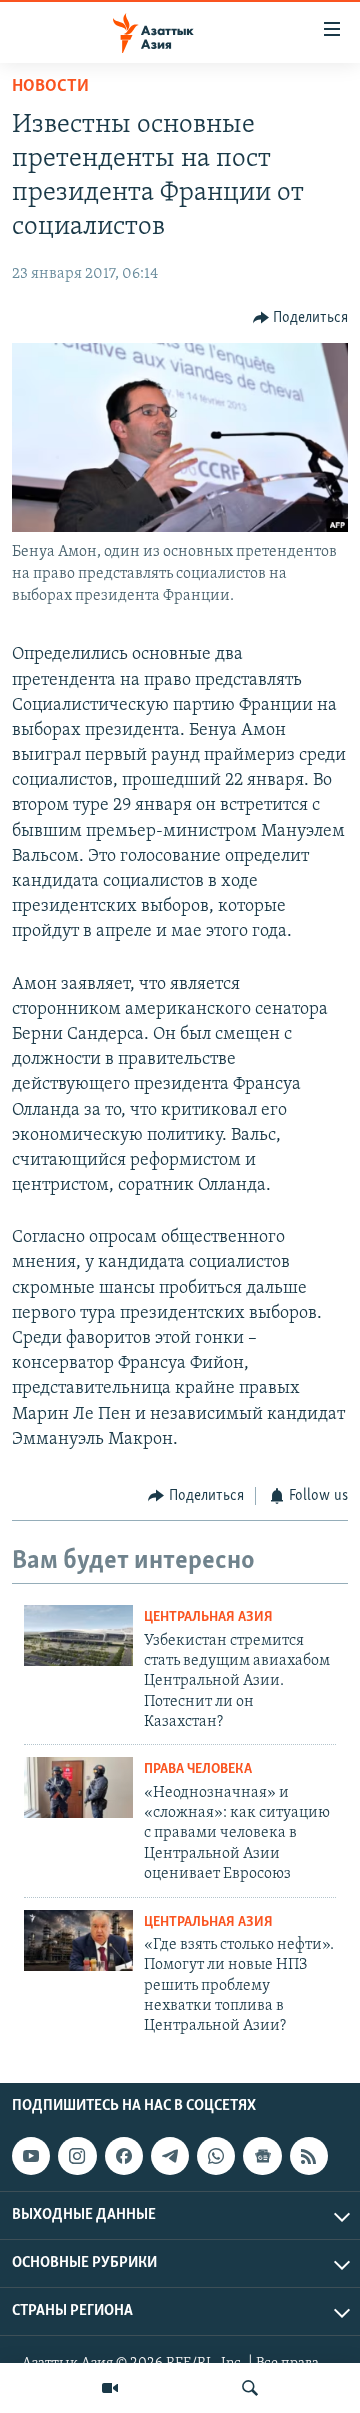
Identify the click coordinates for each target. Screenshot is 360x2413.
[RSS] (309, 2156)
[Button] (301, 318)
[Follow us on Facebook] (124, 2156)
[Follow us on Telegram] (170, 2156)
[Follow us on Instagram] (77, 2156)
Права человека (198, 1769)
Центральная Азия (208, 1617)
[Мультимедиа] (110, 2388)
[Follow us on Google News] (262, 2156)
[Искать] (250, 2388)
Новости (50, 87)
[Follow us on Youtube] (31, 2156)
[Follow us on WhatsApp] (216, 2156)
